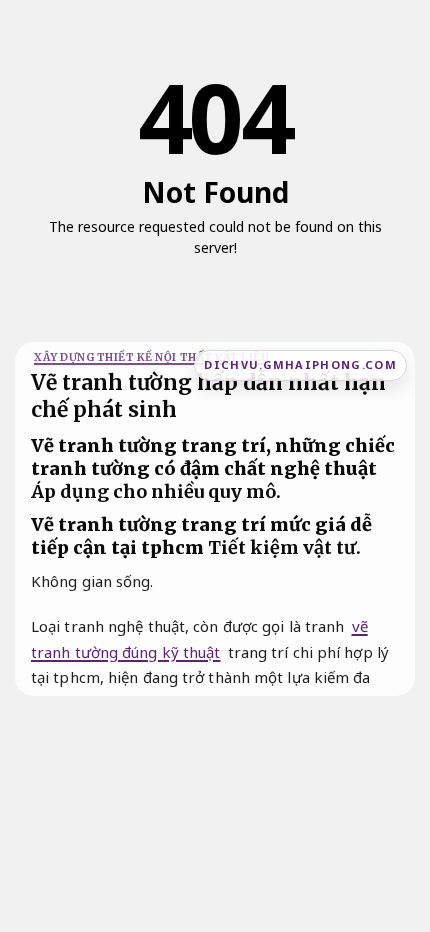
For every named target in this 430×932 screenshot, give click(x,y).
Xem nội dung (209, 277)
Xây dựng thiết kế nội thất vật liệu (151, 357)
